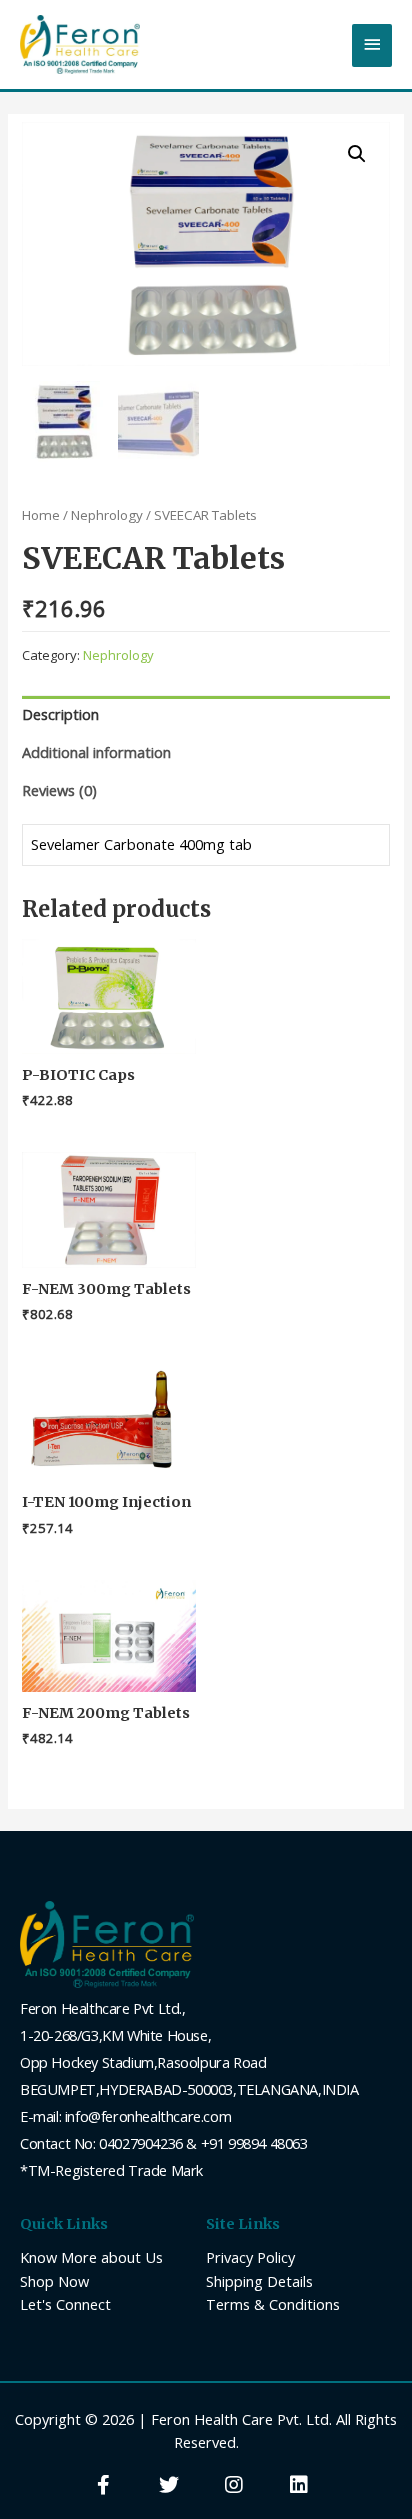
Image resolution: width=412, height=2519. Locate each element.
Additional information (96, 752)
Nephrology (107, 515)
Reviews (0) (59, 790)
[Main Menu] (372, 45)
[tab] (205, 715)
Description (60, 714)
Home (41, 515)
